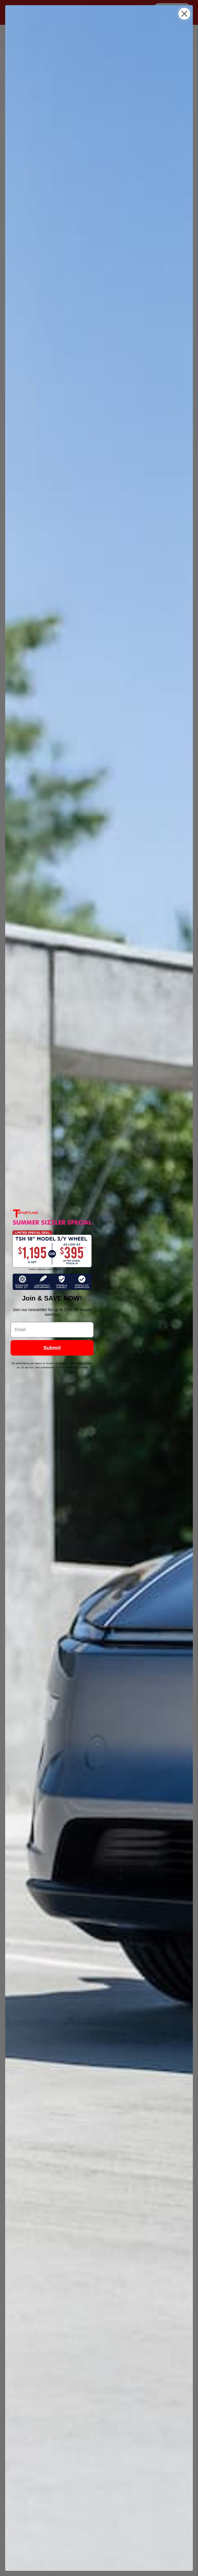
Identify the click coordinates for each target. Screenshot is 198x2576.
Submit (52, 1348)
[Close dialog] (184, 14)
